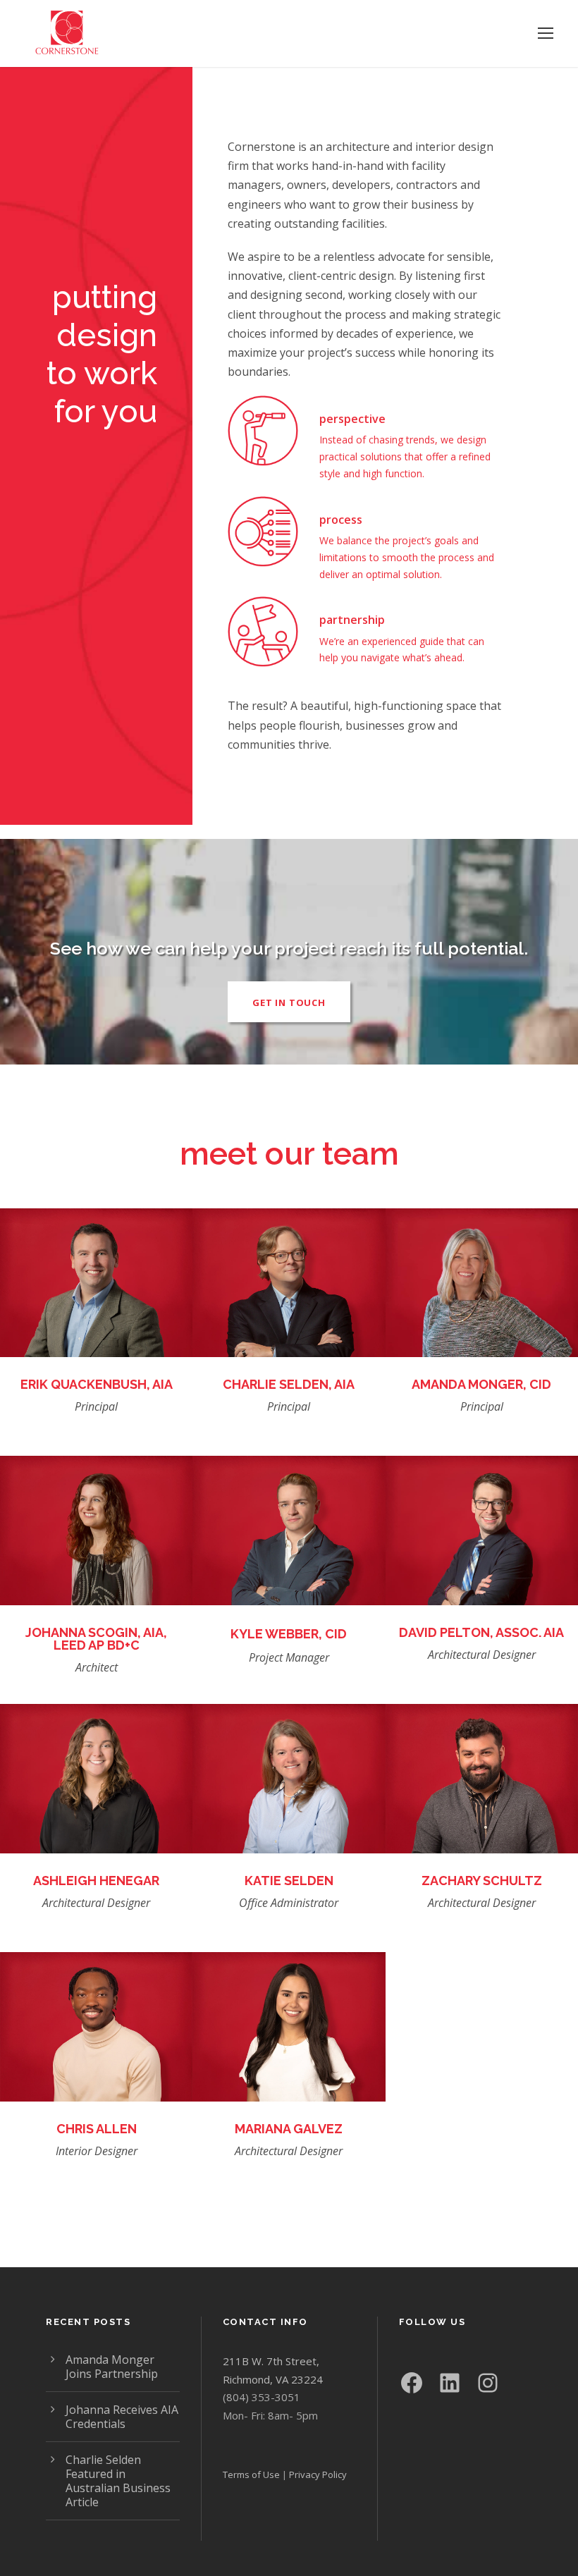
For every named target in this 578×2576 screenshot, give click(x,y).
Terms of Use (251, 2474)
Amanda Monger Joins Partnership (112, 2367)
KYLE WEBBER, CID (289, 1634)
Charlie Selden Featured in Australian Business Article (118, 2481)
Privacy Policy (318, 2474)
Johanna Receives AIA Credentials (122, 2417)
